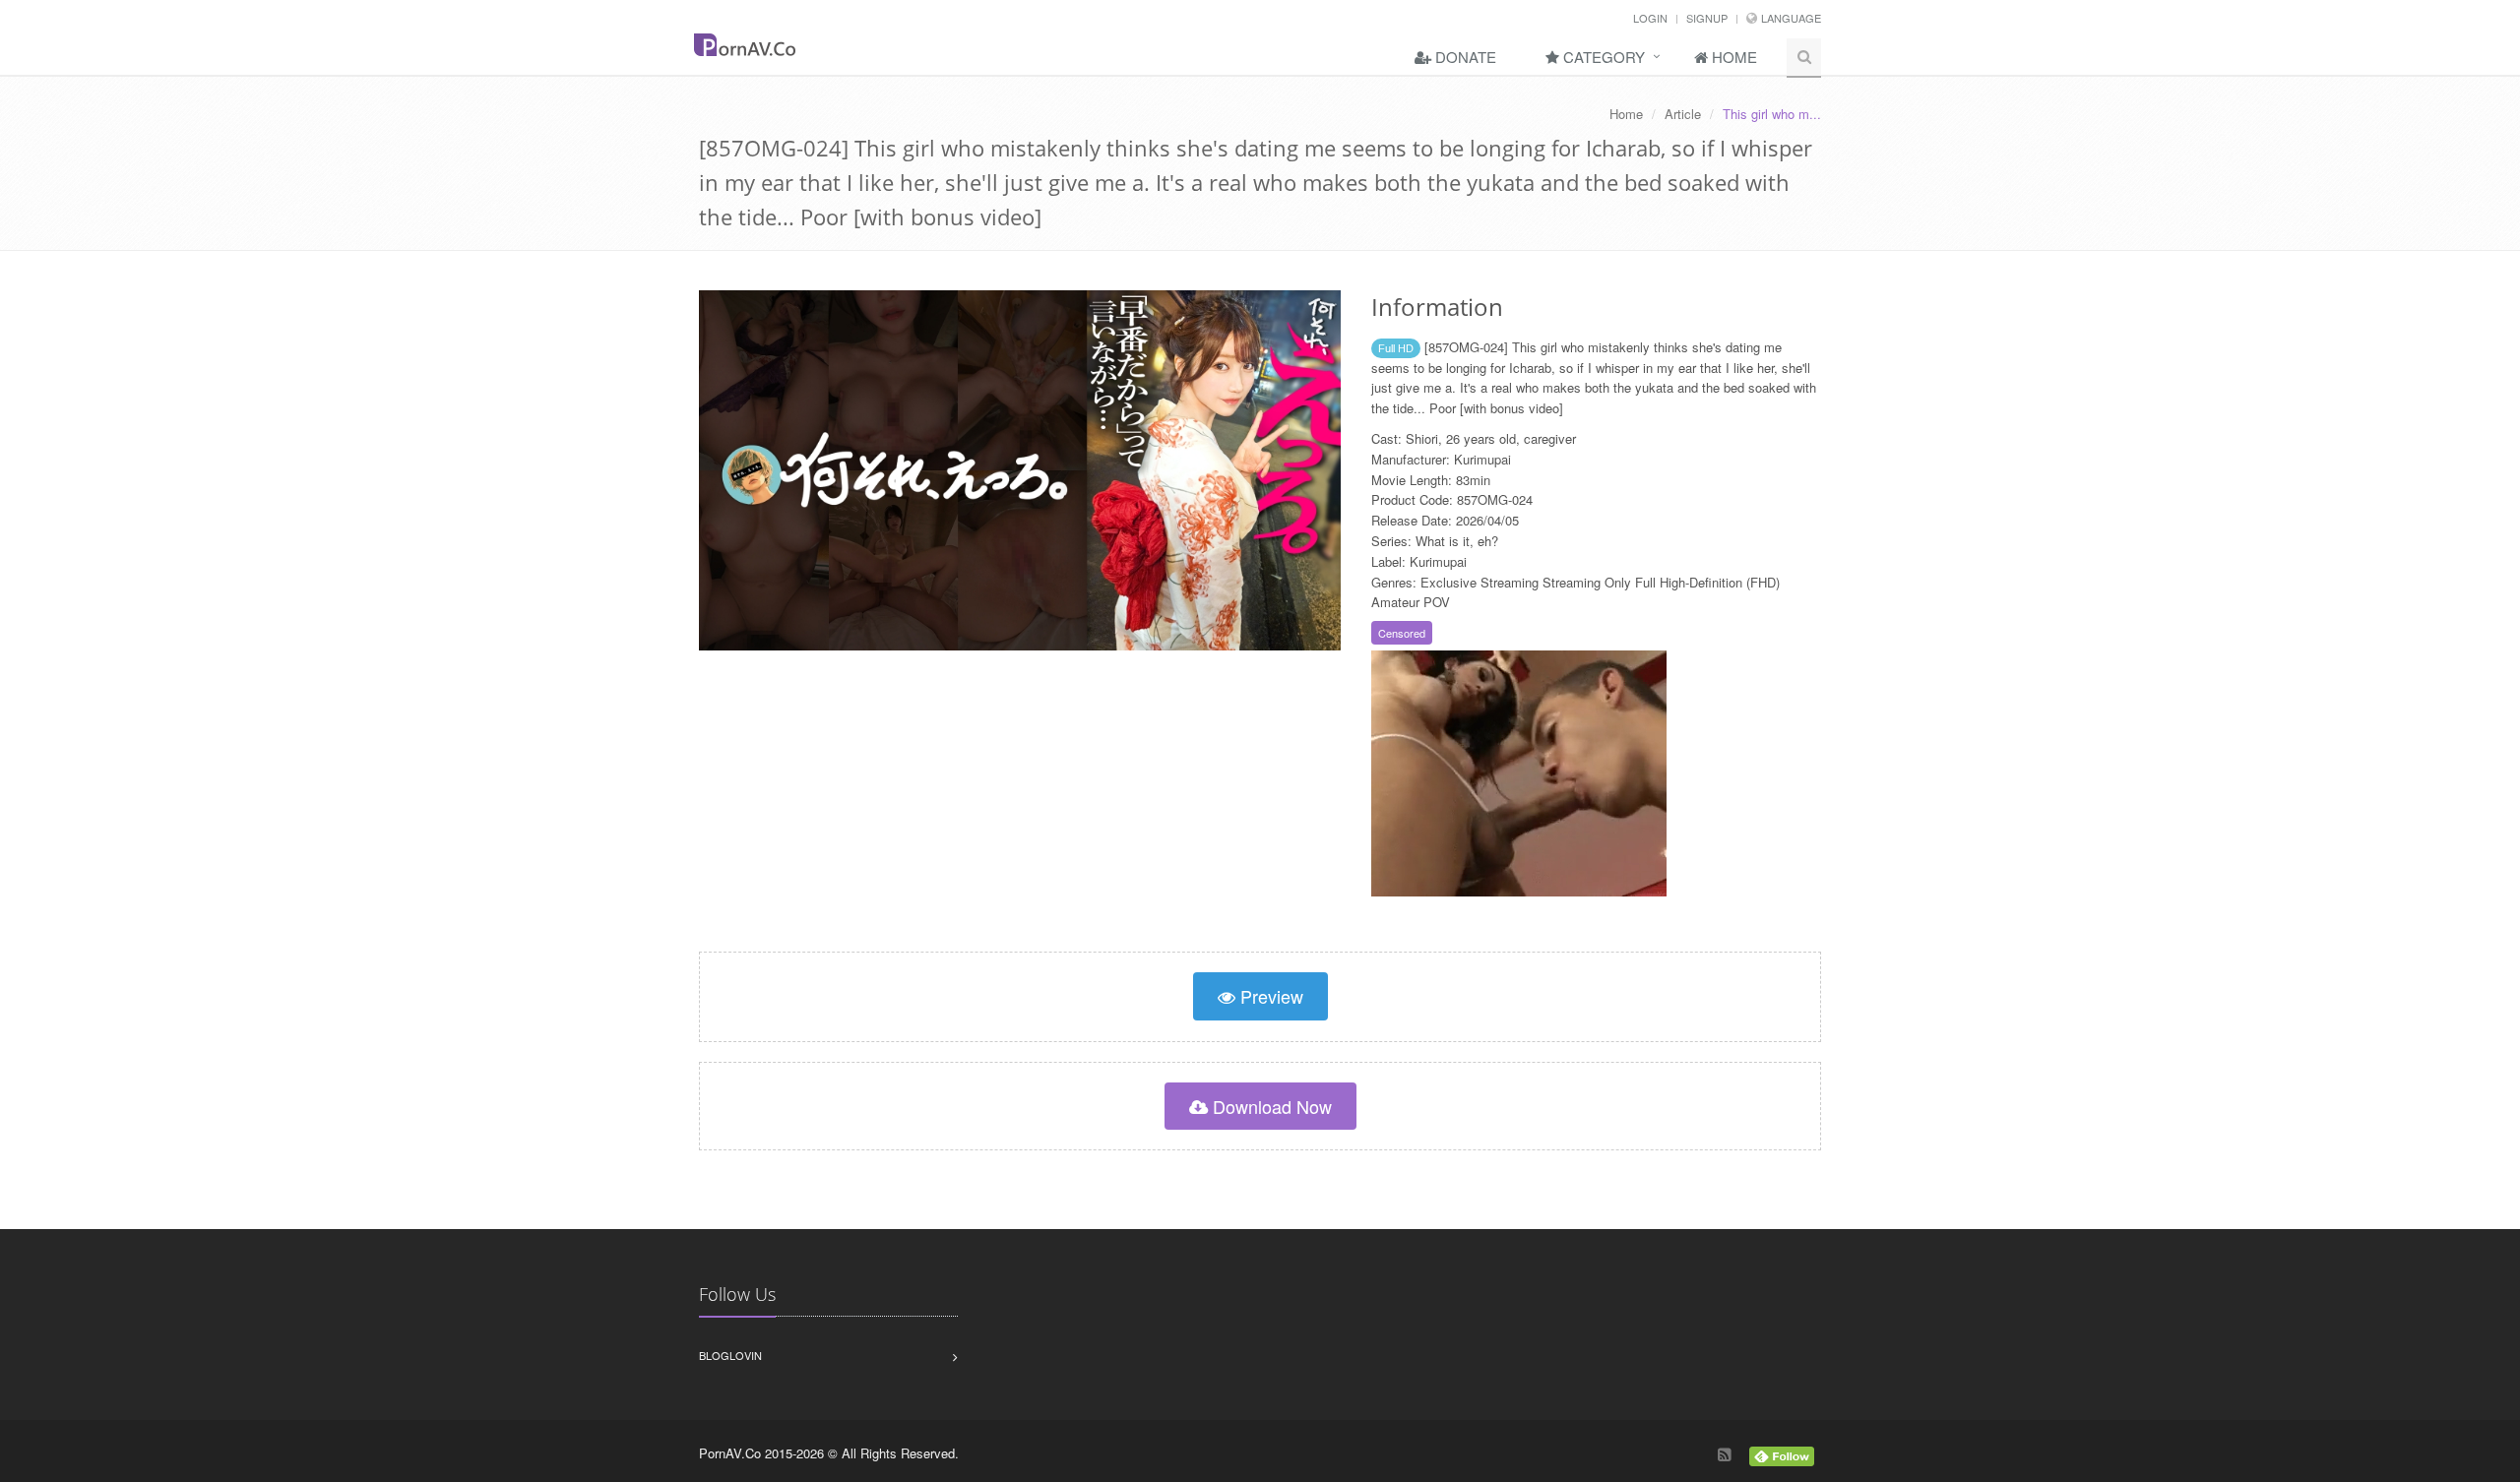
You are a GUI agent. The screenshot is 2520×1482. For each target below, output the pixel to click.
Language (1791, 18)
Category (1602, 57)
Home (1732, 57)
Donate (1464, 57)
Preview (1269, 996)
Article (1683, 114)
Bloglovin (730, 1355)
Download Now (1270, 1106)
